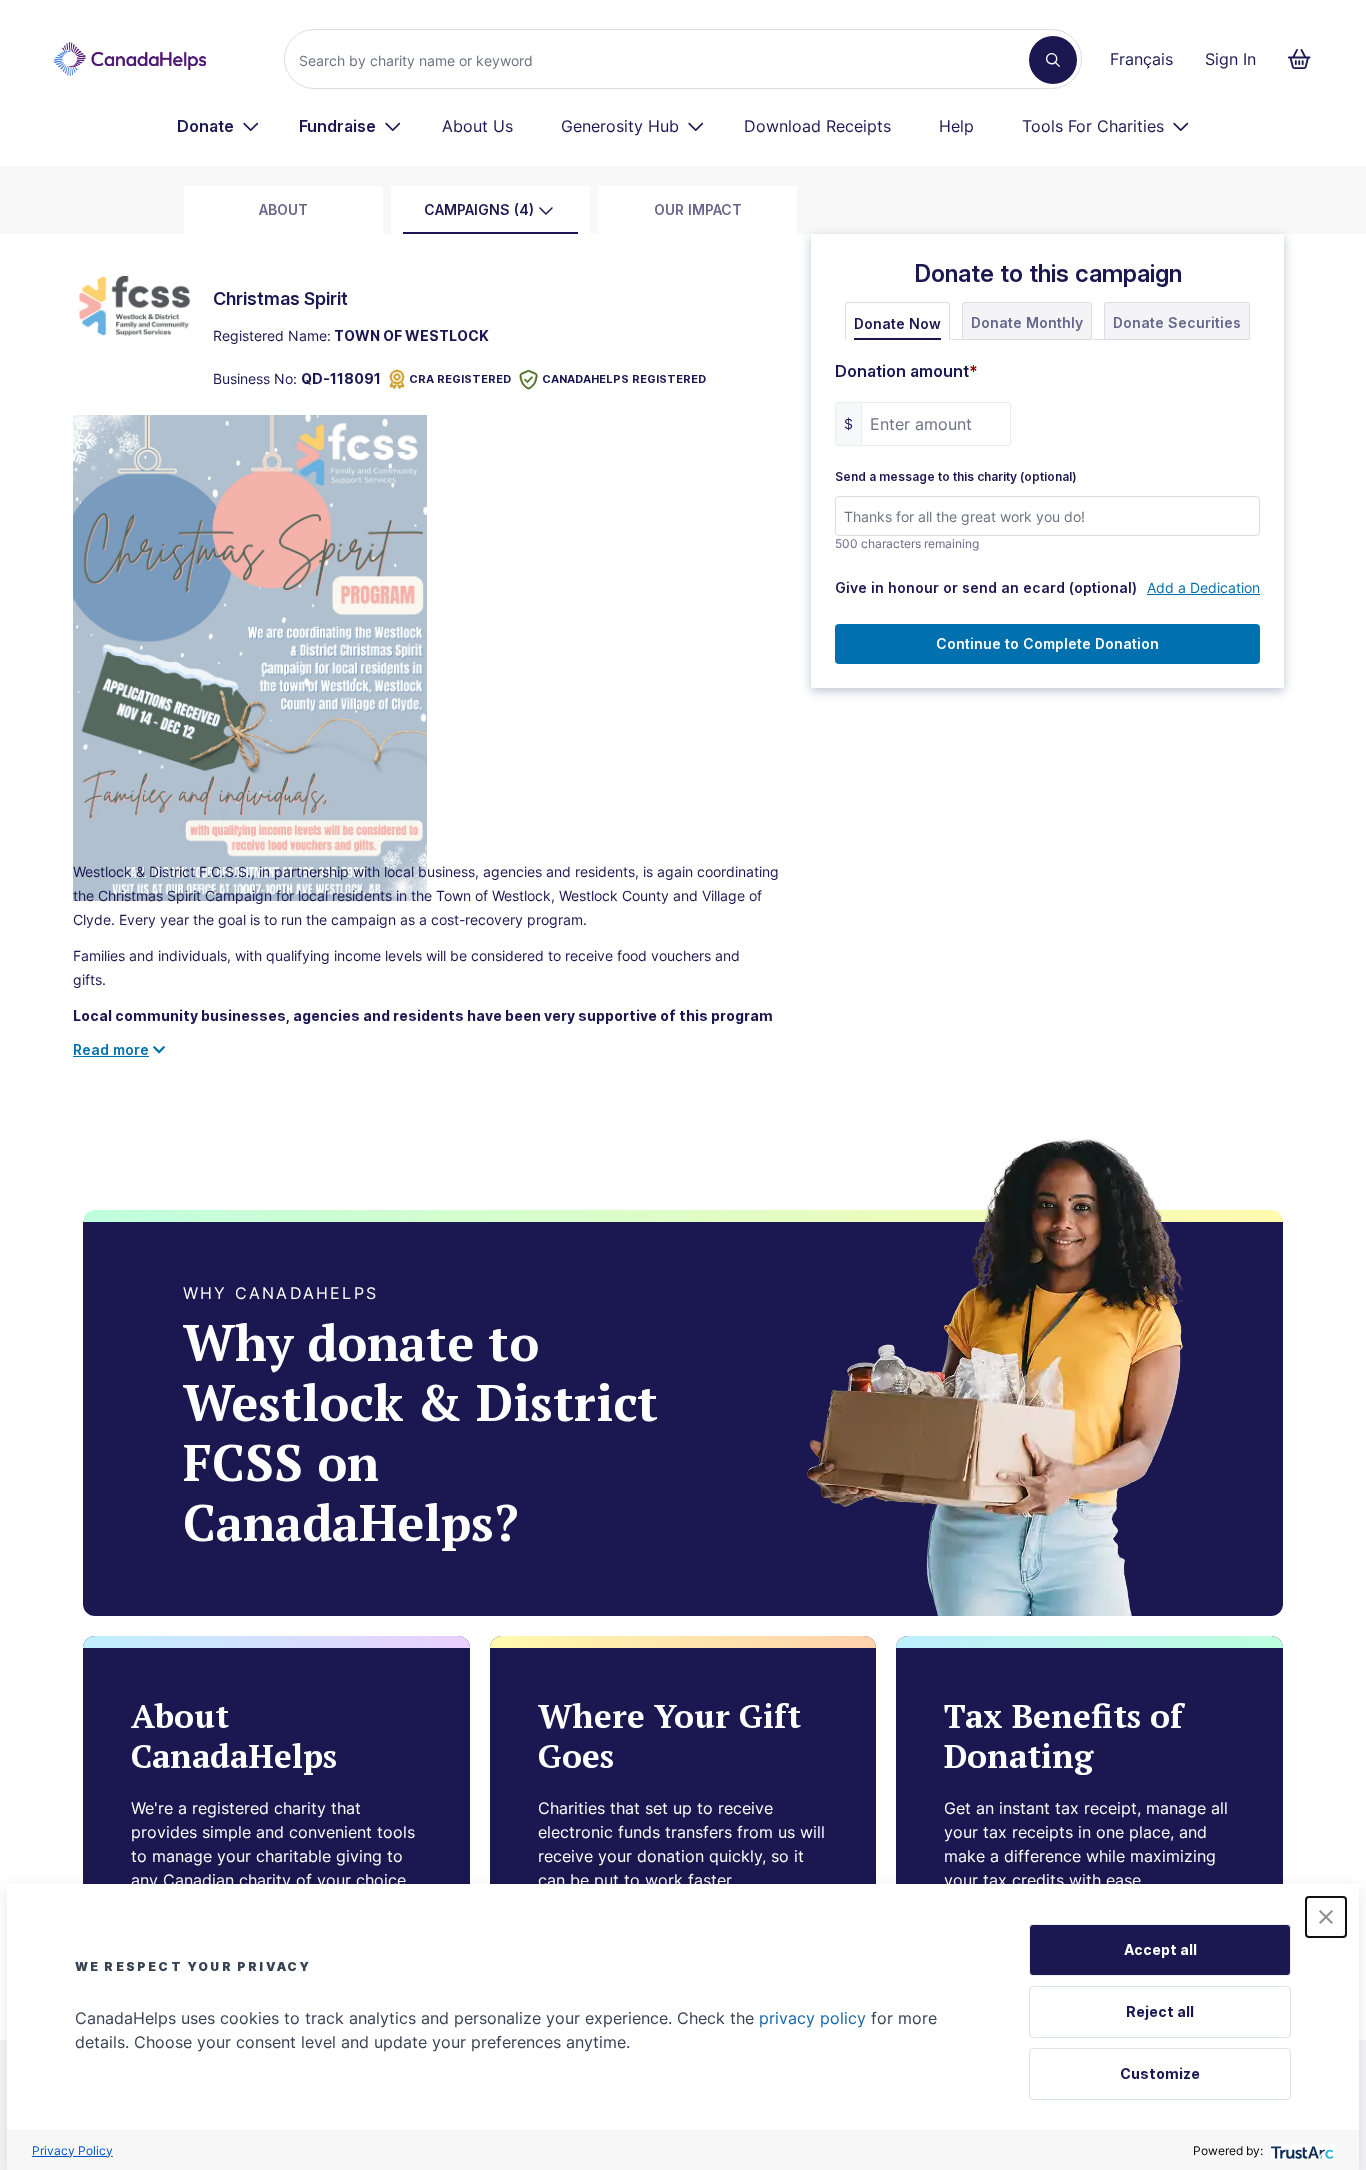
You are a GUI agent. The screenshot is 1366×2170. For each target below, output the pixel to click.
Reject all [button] (1160, 2011)
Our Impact (698, 209)
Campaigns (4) (479, 209)
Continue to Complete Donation (1047, 643)
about (283, 209)
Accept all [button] (1160, 1949)
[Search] (1053, 60)
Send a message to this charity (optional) (956, 477)
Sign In (1230, 59)
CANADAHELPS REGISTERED (624, 379)
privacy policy (812, 2018)
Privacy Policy (72, 2150)
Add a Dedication (1203, 587)
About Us (477, 126)
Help (956, 126)
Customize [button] (1160, 2073)
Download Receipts (817, 126)
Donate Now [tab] (897, 323)
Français (1141, 59)
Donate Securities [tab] (1177, 322)
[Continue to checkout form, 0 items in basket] (1305, 59)
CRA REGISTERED (460, 379)
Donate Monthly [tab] (1027, 322)
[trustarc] (1300, 2150)
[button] (1326, 1917)
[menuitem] (218, 126)
